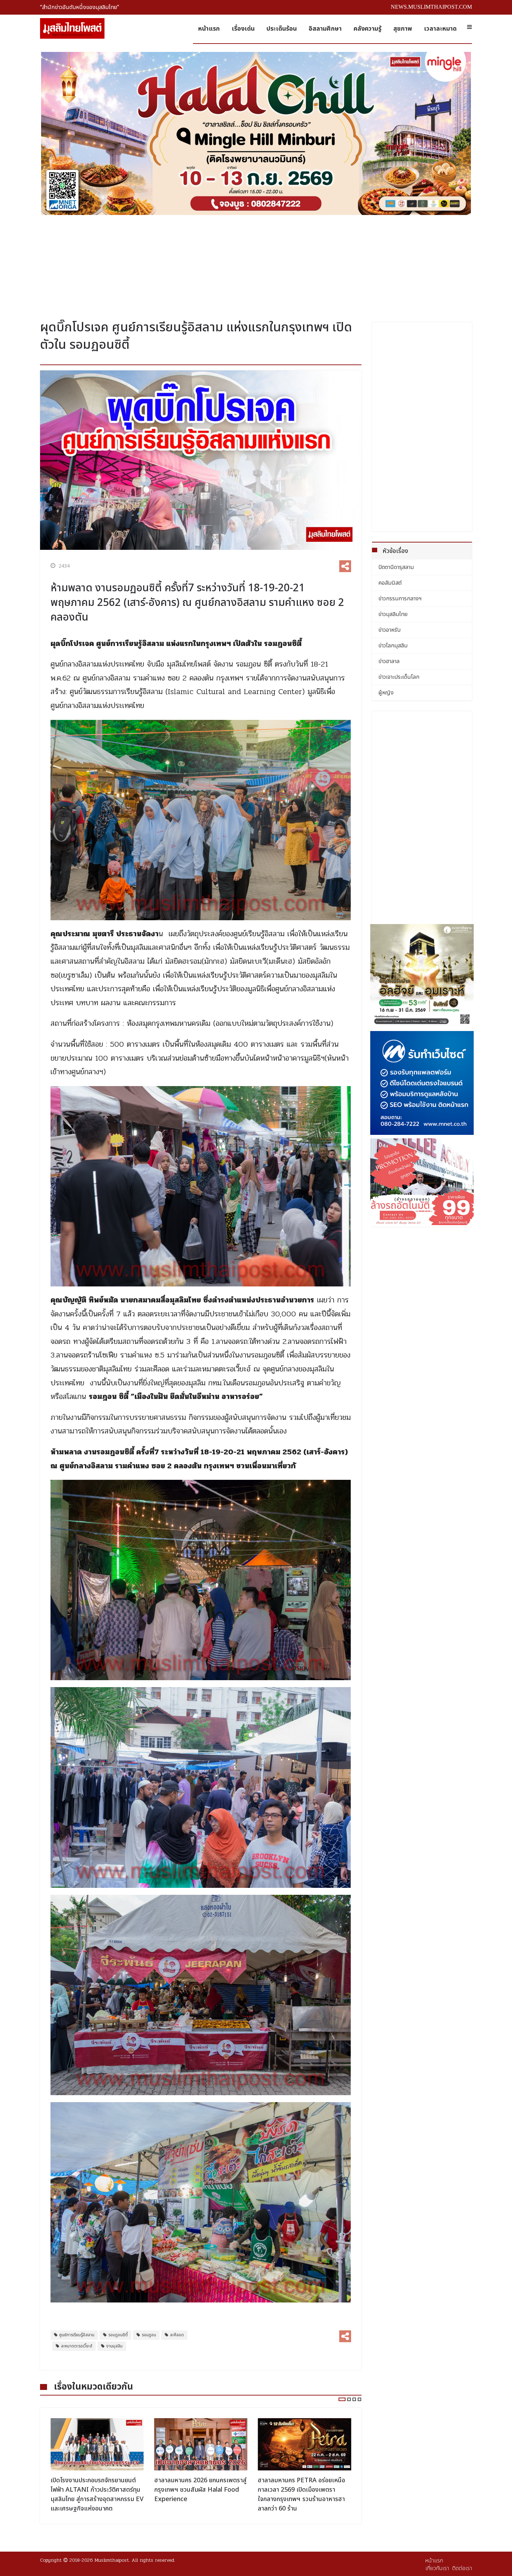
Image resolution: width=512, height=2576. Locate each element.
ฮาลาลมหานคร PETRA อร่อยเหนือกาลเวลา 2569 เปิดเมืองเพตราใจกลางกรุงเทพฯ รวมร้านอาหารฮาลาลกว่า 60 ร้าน (198, 2494)
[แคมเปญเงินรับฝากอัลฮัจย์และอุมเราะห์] (422, 976)
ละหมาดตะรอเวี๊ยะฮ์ (77, 2346)
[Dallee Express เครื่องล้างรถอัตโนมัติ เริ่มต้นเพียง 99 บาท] (422, 1182)
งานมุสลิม (114, 2346)
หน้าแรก (209, 29)
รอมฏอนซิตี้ (118, 2335)
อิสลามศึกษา (325, 29)
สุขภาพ (403, 29)
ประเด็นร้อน (282, 29)
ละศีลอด (177, 2335)
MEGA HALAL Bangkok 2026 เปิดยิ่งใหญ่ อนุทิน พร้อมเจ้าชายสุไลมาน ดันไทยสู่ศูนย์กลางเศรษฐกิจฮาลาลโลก (302, 2494)
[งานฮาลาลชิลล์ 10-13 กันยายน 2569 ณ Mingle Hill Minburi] (256, 133)
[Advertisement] (256, 265)
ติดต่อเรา (462, 2568)
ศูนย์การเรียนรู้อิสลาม (77, 2335)
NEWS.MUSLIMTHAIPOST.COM (431, 7)
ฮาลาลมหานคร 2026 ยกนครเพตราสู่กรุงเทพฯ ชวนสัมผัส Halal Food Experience (97, 2490)
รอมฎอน (149, 2335)
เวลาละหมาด (440, 29)
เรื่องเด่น (243, 29)
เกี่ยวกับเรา (437, 2568)
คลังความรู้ (367, 29)
